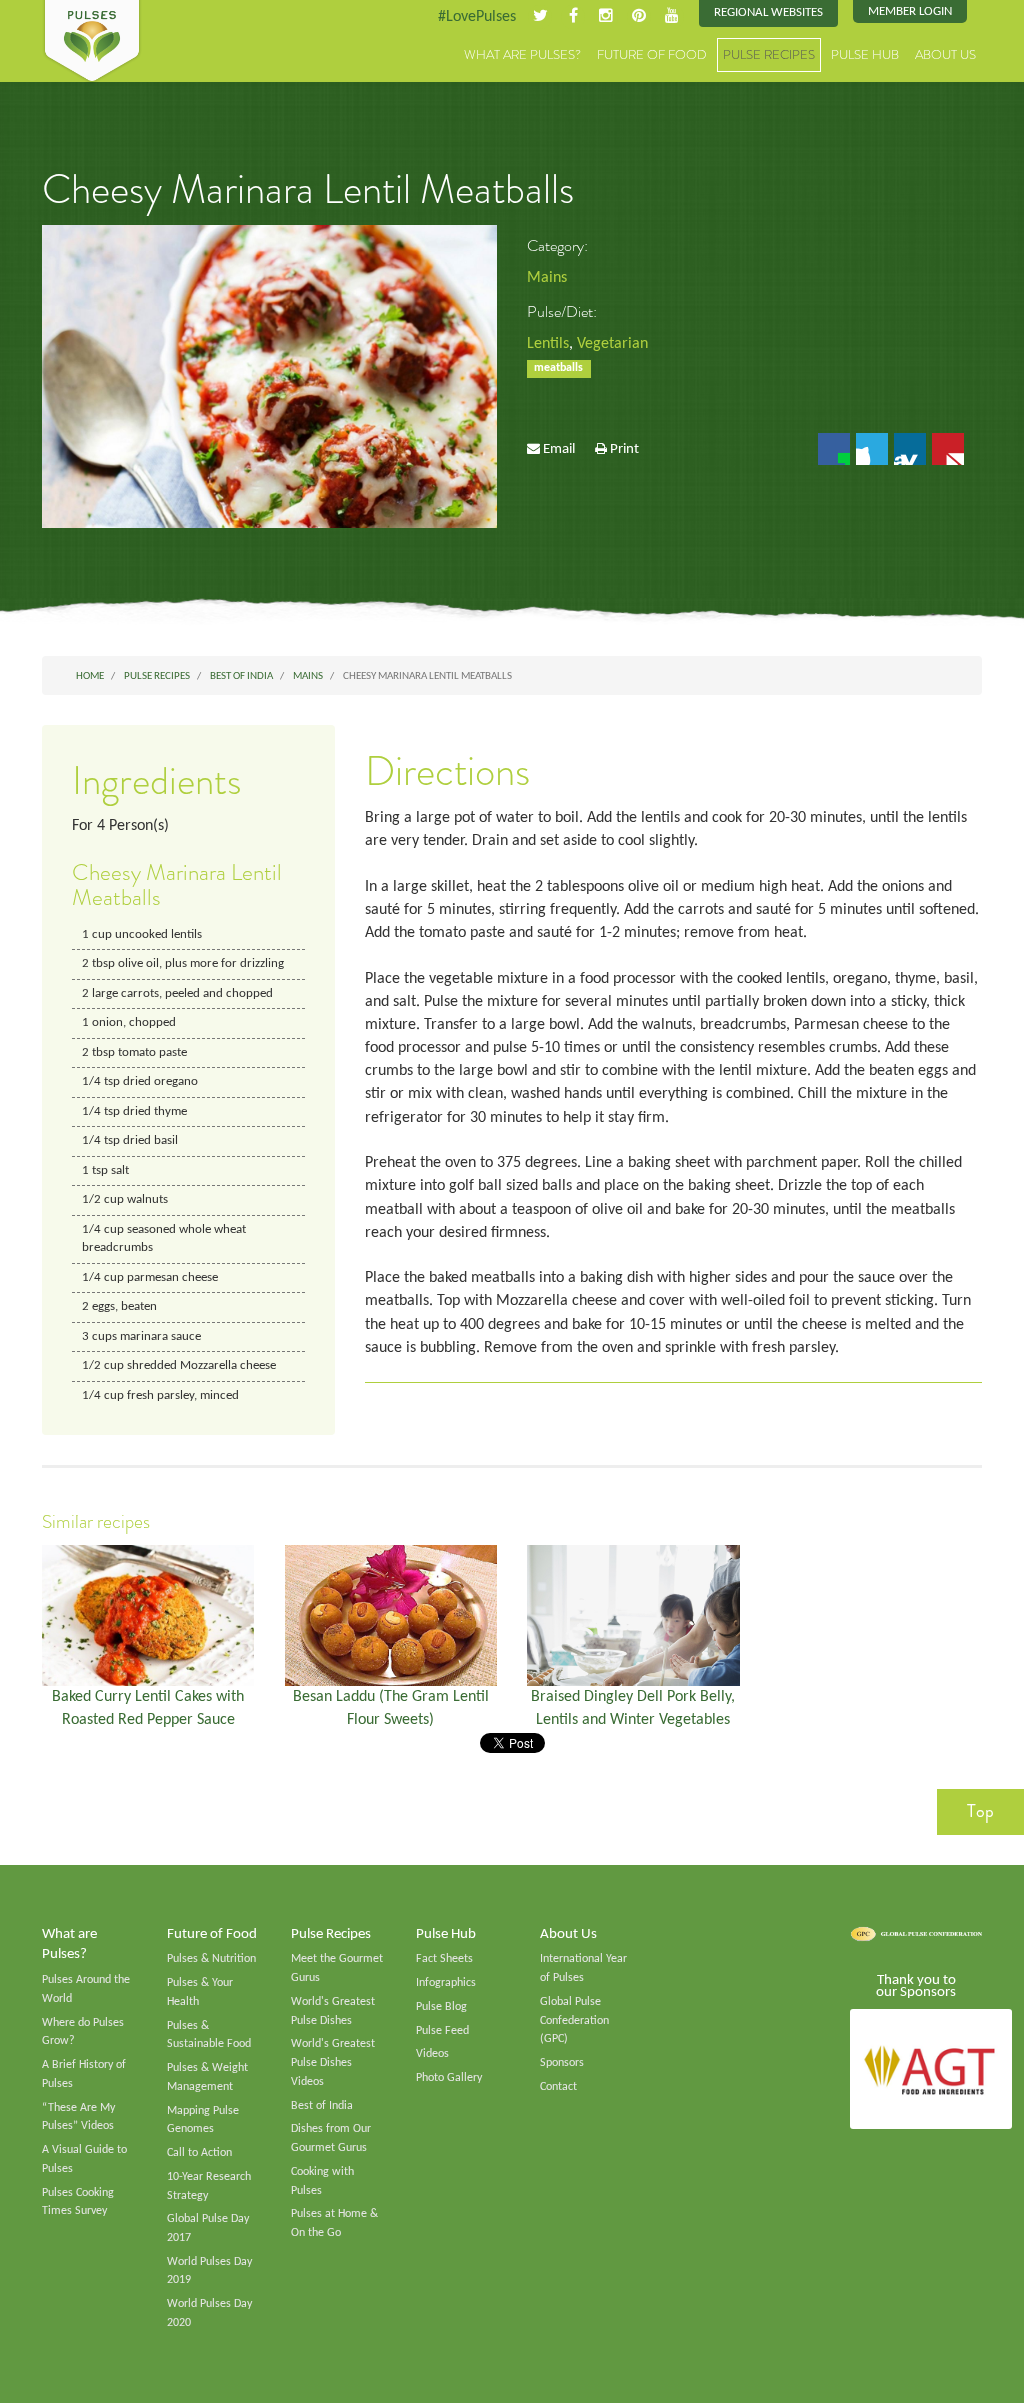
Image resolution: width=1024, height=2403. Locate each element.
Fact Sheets (444, 1959)
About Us (945, 54)
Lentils (548, 344)
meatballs (558, 368)
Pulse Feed (442, 2031)
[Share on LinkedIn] (910, 449)
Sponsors (562, 2063)
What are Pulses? (522, 54)
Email (559, 449)
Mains (547, 278)
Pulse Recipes (769, 54)
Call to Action (199, 2153)
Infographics (446, 1983)
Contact (558, 2087)
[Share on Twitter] (872, 449)
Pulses (92, 42)
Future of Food (652, 54)
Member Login (910, 11)
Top (980, 1811)
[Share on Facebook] (834, 449)
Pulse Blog (441, 2007)
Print (624, 449)
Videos (432, 2054)
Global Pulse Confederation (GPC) (574, 2020)
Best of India (322, 2106)
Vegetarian (612, 344)
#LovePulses (477, 17)
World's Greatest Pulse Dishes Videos (333, 2062)
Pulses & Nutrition (211, 1959)
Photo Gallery (449, 2078)
